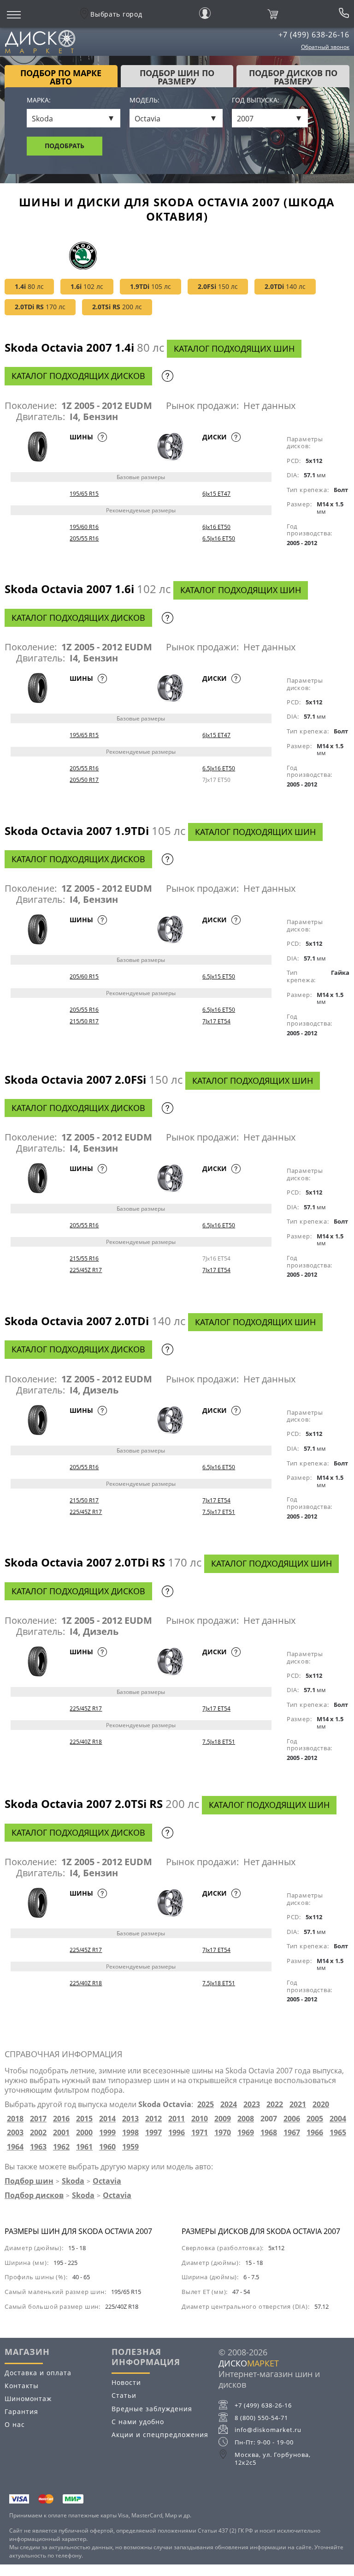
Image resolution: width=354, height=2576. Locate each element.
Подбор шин (29, 2181)
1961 (84, 2147)
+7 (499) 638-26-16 (314, 35)
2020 (321, 2105)
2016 (61, 2119)
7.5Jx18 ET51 (219, 1742)
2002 (38, 2133)
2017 (38, 2119)
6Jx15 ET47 (216, 494)
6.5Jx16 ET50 (219, 538)
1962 (61, 2147)
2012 (153, 2119)
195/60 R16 (84, 527)
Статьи (124, 2395)
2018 (15, 2119)
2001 (61, 2133)
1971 (200, 2133)
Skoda (73, 2181)
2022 (275, 2105)
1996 (177, 2133)
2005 (315, 2119)
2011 (177, 2119)
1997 (153, 2133)
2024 (229, 2105)
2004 (338, 2119)
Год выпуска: (256, 100)
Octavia (107, 2181)
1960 (107, 2147)
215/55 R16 (84, 1258)
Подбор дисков (34, 2195)
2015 (84, 2119)
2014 (107, 2119)
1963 (38, 2147)
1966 (315, 2133)
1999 (107, 2133)
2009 (223, 2119)
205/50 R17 (84, 780)
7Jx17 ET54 (216, 1021)
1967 (292, 2133)
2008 (246, 2119)
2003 (15, 2133)
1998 (130, 2133)
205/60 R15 (84, 976)
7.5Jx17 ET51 (219, 1512)
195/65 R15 (84, 494)
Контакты (22, 2386)
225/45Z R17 (86, 1270)
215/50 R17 (84, 1021)
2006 (292, 2119)
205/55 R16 (84, 538)
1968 (269, 2133)
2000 (84, 2133)
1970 (223, 2133)
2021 (298, 2105)
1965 (338, 2133)
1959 (130, 2147)
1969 (246, 2133)
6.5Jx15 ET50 (219, 976)
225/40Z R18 (86, 1742)
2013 (130, 2119)
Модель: (145, 100)
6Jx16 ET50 (216, 527)
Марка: (39, 100)
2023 (252, 2105)
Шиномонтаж (28, 2399)
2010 (200, 2119)
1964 (15, 2147)
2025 (206, 2105)
